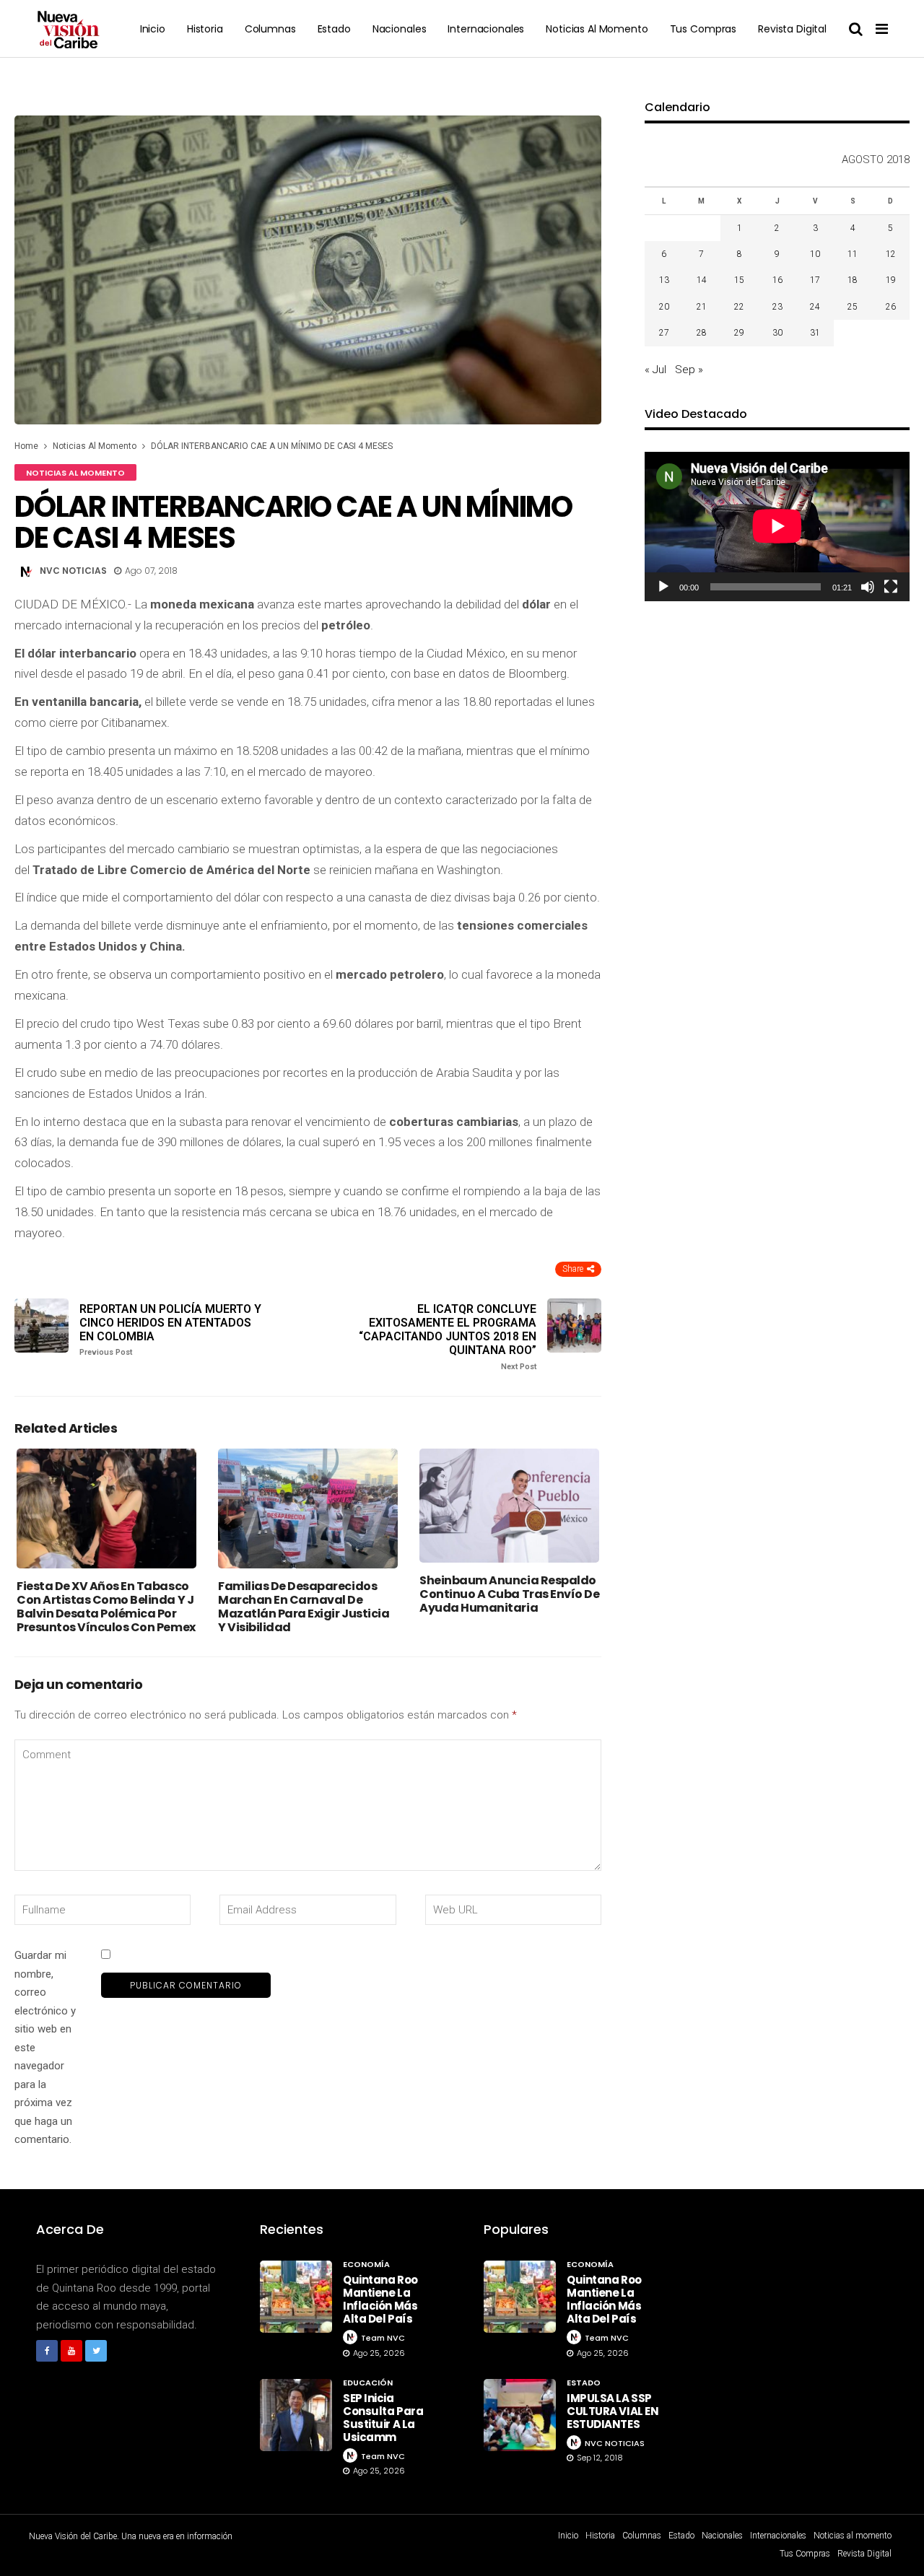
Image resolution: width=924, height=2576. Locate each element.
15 (739, 280)
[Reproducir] (663, 587)
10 (815, 254)
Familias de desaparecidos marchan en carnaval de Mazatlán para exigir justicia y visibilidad (304, 1607)
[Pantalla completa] (891, 587)
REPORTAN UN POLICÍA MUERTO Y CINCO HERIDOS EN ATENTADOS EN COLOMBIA (170, 1330)
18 (853, 280)
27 (664, 333)
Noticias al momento (597, 29)
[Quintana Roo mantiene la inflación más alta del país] (296, 2297)
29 (739, 333)
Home (26, 446)
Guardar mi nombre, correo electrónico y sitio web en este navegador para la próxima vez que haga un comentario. (45, 2047)
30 (777, 333)
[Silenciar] (868, 587)
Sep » (689, 370)
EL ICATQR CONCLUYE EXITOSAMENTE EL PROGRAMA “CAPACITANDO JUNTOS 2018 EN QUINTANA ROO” (448, 1337)
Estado (334, 29)
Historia (205, 29)
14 (702, 280)
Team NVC (383, 2338)
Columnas (270, 29)
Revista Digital (792, 29)
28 (702, 333)
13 (664, 280)
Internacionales (486, 29)
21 (702, 307)
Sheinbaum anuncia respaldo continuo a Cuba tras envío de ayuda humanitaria (509, 1594)
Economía (366, 2264)
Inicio (153, 29)
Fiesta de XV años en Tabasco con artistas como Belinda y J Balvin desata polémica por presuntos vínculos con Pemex (106, 1607)
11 (853, 254)
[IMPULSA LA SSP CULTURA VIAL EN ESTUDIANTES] (520, 2415)
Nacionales (400, 29)
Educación (368, 2383)
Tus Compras (703, 29)
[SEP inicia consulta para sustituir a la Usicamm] (296, 2415)
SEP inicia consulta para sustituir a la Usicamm (383, 2418)
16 (777, 280)
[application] (777, 526)
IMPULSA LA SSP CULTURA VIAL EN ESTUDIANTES (613, 2411)
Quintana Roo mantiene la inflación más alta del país (380, 2299)
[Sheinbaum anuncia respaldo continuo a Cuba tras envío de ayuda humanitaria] (509, 1506)
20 (664, 307)
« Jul (655, 370)
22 (739, 307)
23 (777, 307)
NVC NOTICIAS (73, 571)
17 (815, 280)
